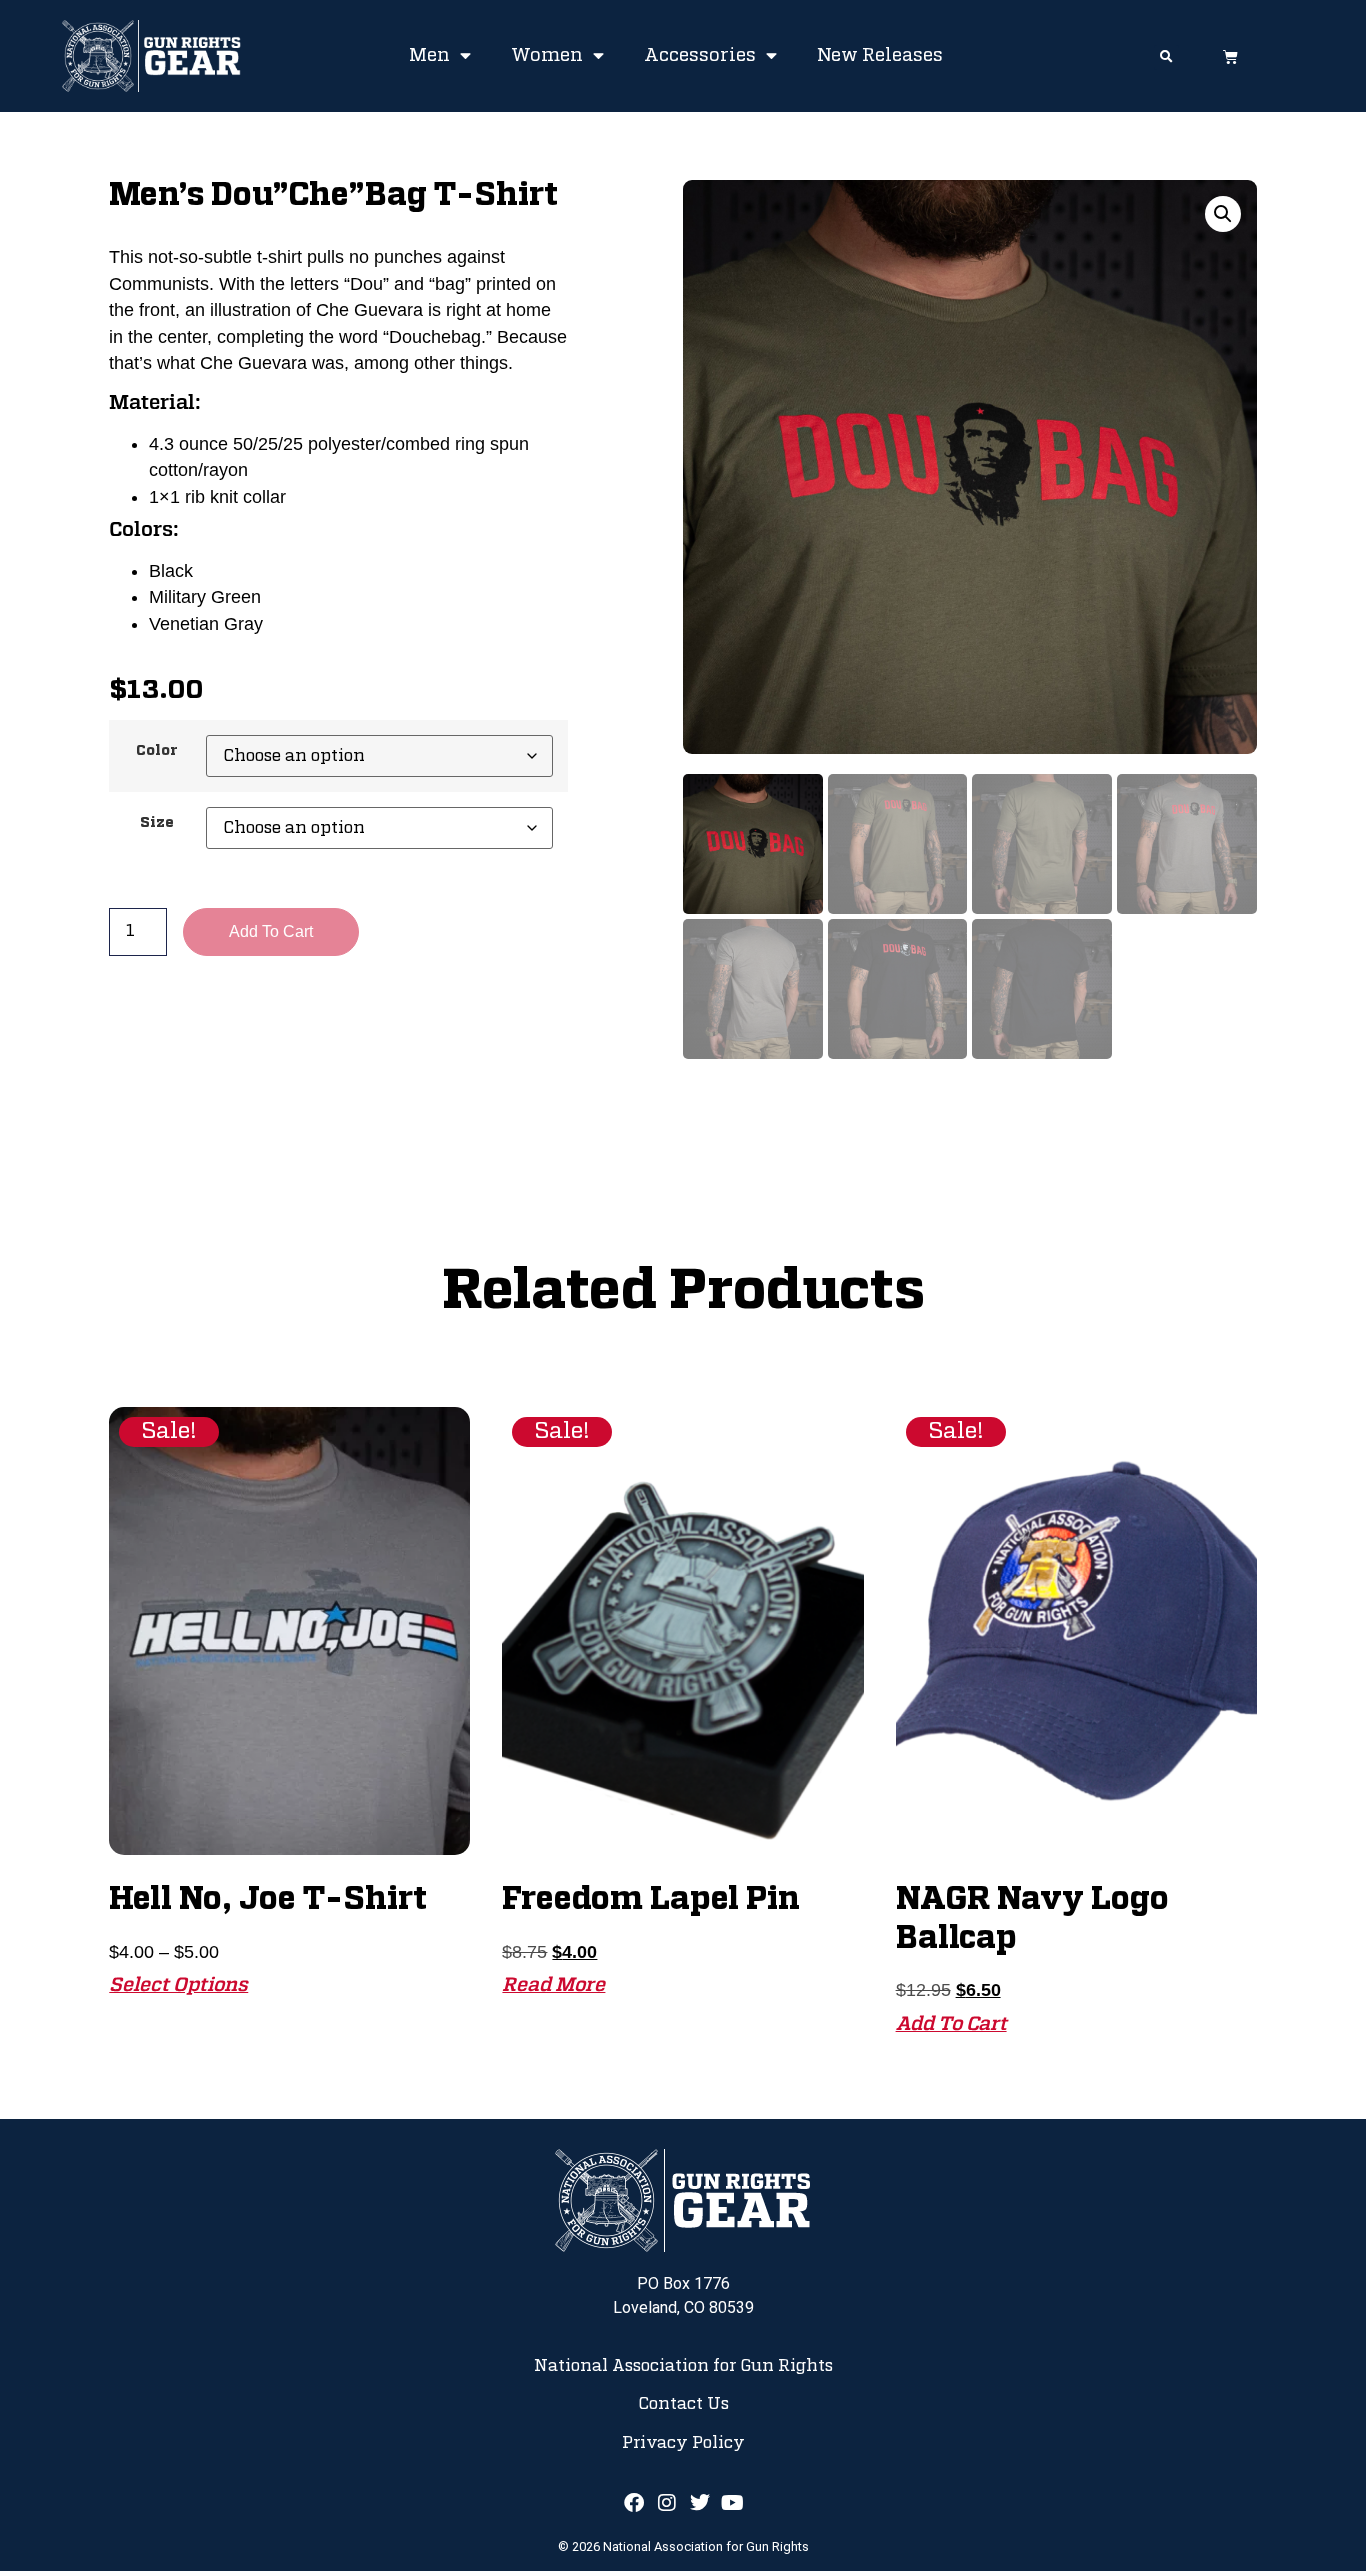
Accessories (700, 56)
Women (547, 56)
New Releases (880, 56)
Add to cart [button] (951, 2024)
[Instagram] (667, 2503)
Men (429, 56)
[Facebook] (634, 2503)
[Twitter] (700, 2503)
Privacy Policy (683, 2443)
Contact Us (683, 2404)
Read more (553, 1985)
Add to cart (271, 931)
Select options (178, 1985)
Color (157, 751)
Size (157, 823)
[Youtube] (733, 2503)
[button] (1166, 57)
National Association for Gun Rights (683, 2366)
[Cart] (1230, 56)
